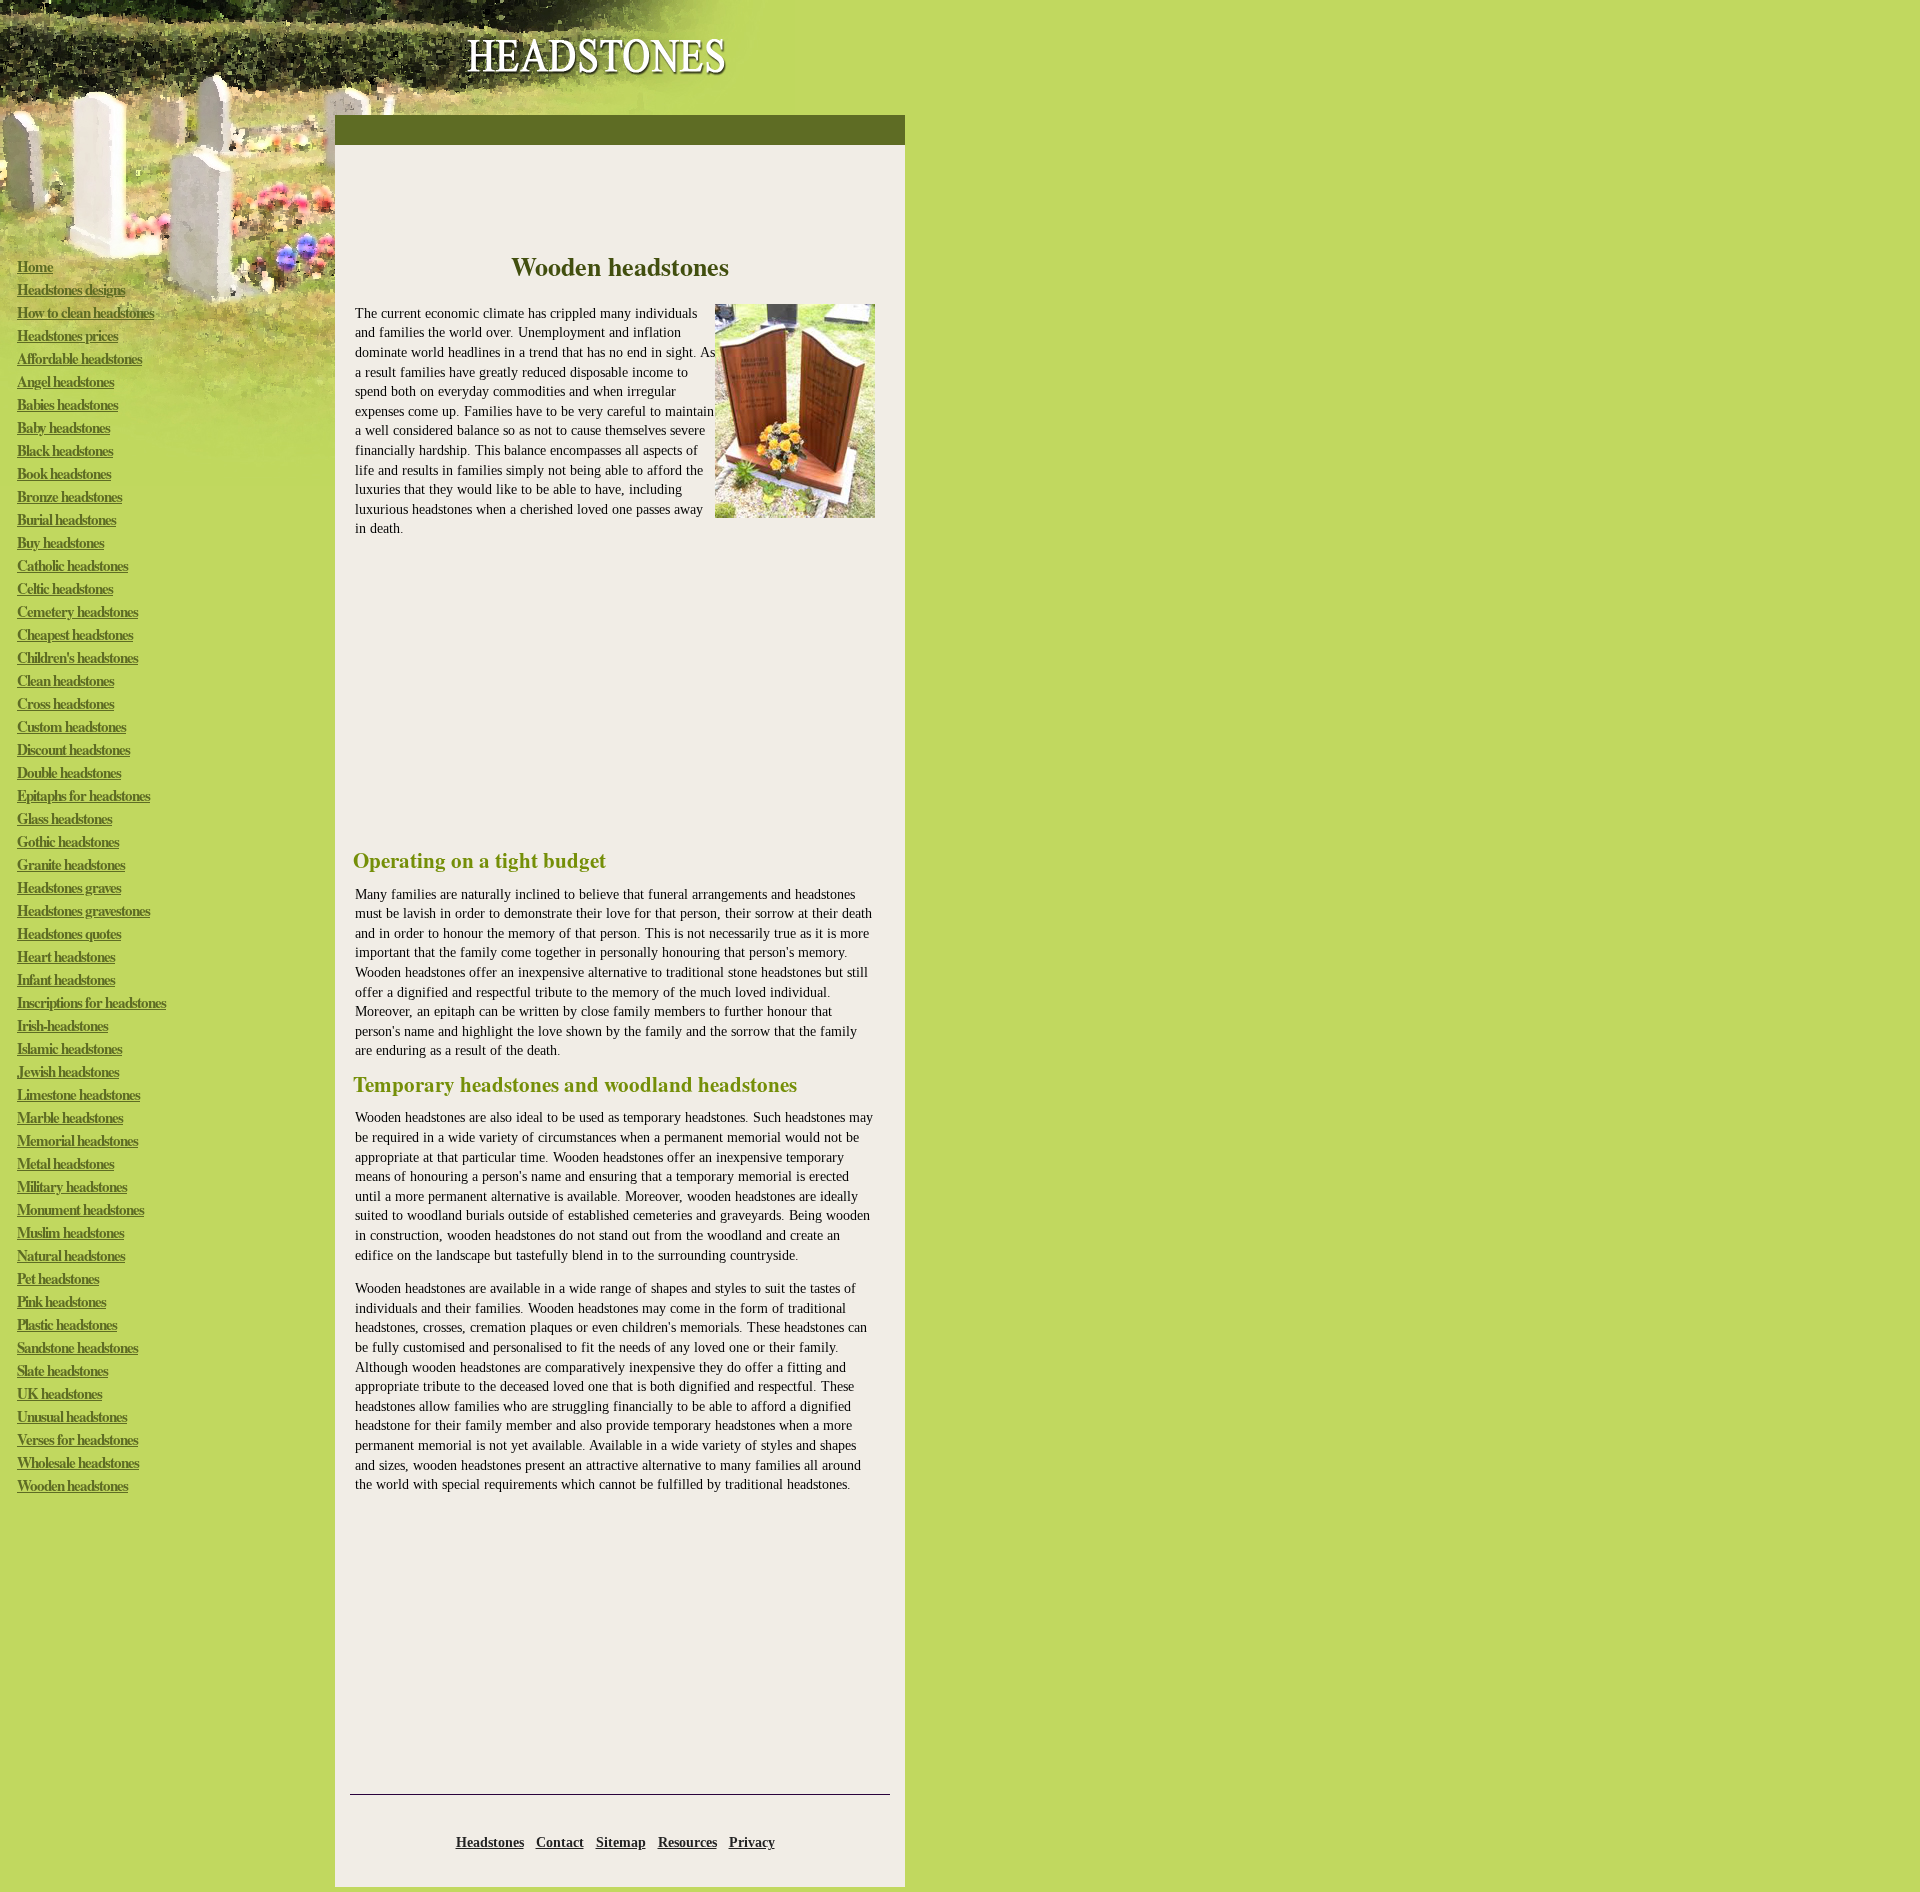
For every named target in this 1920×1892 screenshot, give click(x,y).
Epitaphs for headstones (83, 795)
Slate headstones (62, 1370)
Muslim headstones (70, 1232)
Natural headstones (71, 1255)
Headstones (490, 1842)
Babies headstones (67, 404)
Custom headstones (71, 726)
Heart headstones (66, 956)
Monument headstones (80, 1209)
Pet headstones (58, 1278)
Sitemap (621, 1842)
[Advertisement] (620, 130)
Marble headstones (70, 1117)
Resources (687, 1842)
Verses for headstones (77, 1439)
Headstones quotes (69, 933)
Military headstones (72, 1186)
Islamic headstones (69, 1048)
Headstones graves (69, 887)
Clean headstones (65, 680)
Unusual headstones (72, 1416)
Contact (560, 1842)
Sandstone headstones (77, 1347)
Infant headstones (66, 979)
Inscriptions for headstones (91, 1002)
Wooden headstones (72, 1485)
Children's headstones (77, 657)
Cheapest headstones (75, 634)
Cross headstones (65, 703)
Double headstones (69, 772)
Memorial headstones (77, 1140)
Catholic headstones (72, 565)
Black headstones (65, 450)
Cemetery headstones (77, 611)
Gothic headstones (68, 841)
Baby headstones (63, 427)
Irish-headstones (62, 1025)
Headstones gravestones (83, 910)
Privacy (752, 1842)
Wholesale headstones (78, 1462)
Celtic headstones (65, 588)
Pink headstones (61, 1301)
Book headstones (64, 473)
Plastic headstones (67, 1324)
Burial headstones (66, 519)
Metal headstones (65, 1163)
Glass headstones (64, 818)
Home (35, 266)
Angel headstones (65, 381)
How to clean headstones (85, 312)
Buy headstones (60, 542)
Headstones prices (67, 335)
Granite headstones (71, 864)
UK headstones (59, 1393)
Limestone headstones (78, 1094)
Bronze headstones (69, 496)
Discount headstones (73, 749)
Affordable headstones (79, 358)
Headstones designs (71, 289)
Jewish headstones (68, 1071)
